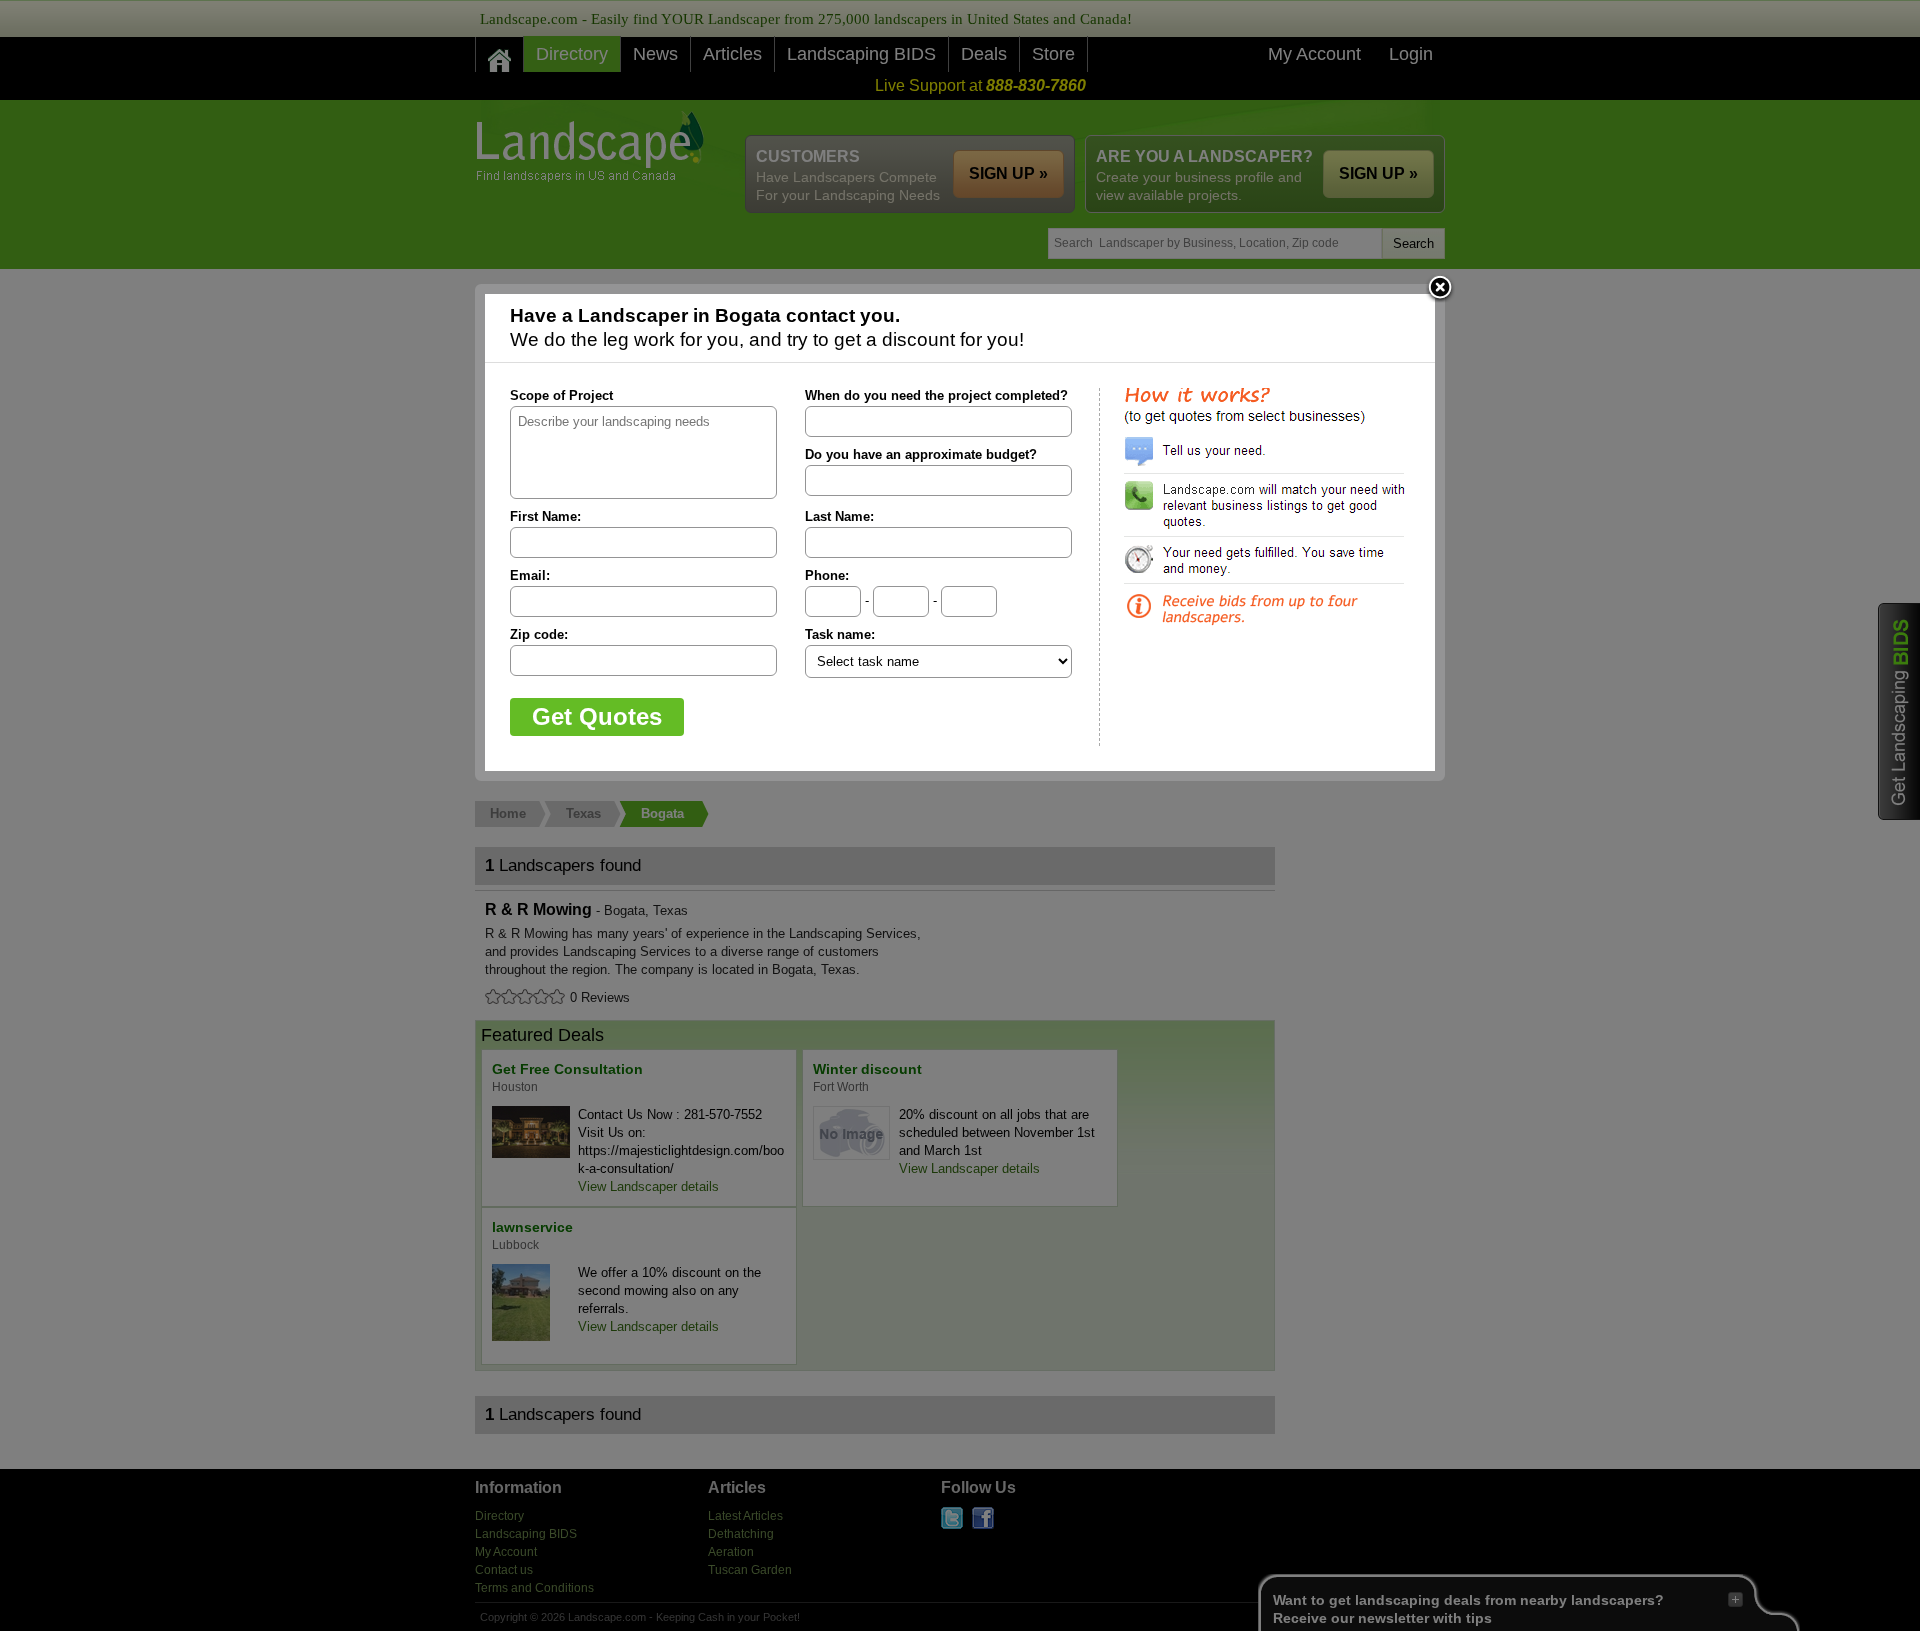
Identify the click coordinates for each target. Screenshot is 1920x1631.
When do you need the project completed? (936, 395)
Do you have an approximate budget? (921, 454)
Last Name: (839, 516)
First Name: (545, 516)
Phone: (827, 575)
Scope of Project (561, 395)
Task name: (840, 634)
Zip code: (539, 634)
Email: (530, 575)
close (1440, 289)
